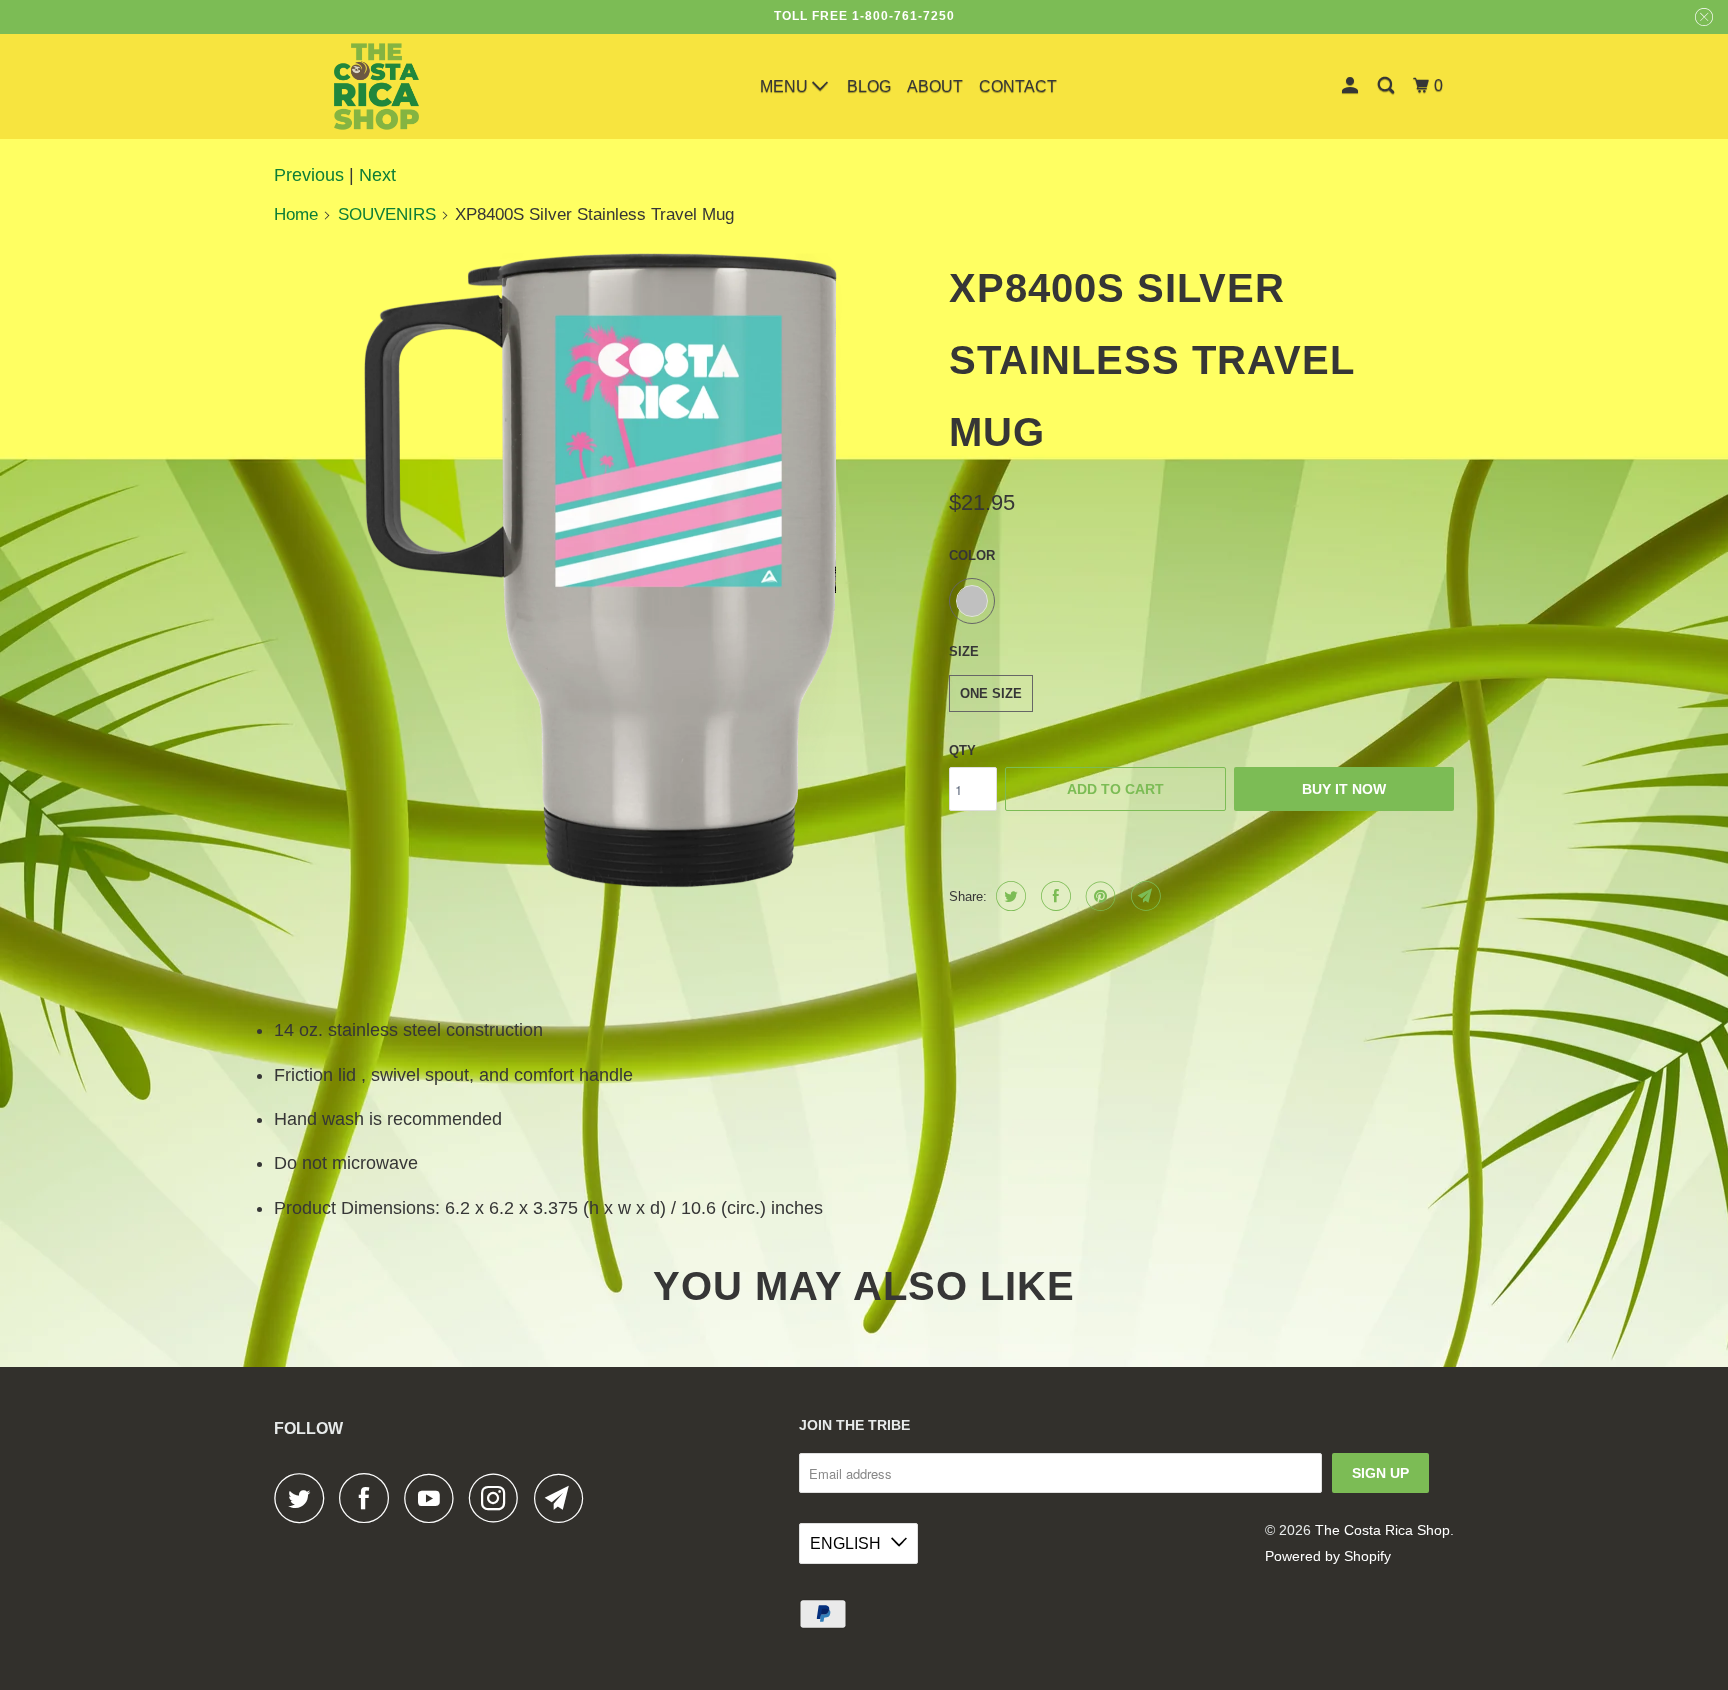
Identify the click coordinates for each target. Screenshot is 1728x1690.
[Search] (1387, 86)
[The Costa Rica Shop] (376, 86)
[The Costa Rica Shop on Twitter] (304, 1498)
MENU (786, 86)
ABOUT (935, 86)
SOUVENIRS (387, 214)
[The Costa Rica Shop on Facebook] (369, 1498)
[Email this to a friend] (1143, 896)
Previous (309, 175)
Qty (962, 750)
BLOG (869, 86)
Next (377, 175)
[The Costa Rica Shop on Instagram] (499, 1498)
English (845, 1543)
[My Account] (1351, 86)
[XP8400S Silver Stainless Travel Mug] (601, 570)
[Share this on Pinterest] (1098, 896)
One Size (991, 693)
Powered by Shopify (1328, 1556)
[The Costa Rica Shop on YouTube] (434, 1498)
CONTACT (1018, 86)
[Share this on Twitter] (1008, 896)
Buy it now (1344, 789)
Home (296, 214)
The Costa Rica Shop (1382, 1530)
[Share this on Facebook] (1053, 896)
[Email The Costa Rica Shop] (564, 1498)
